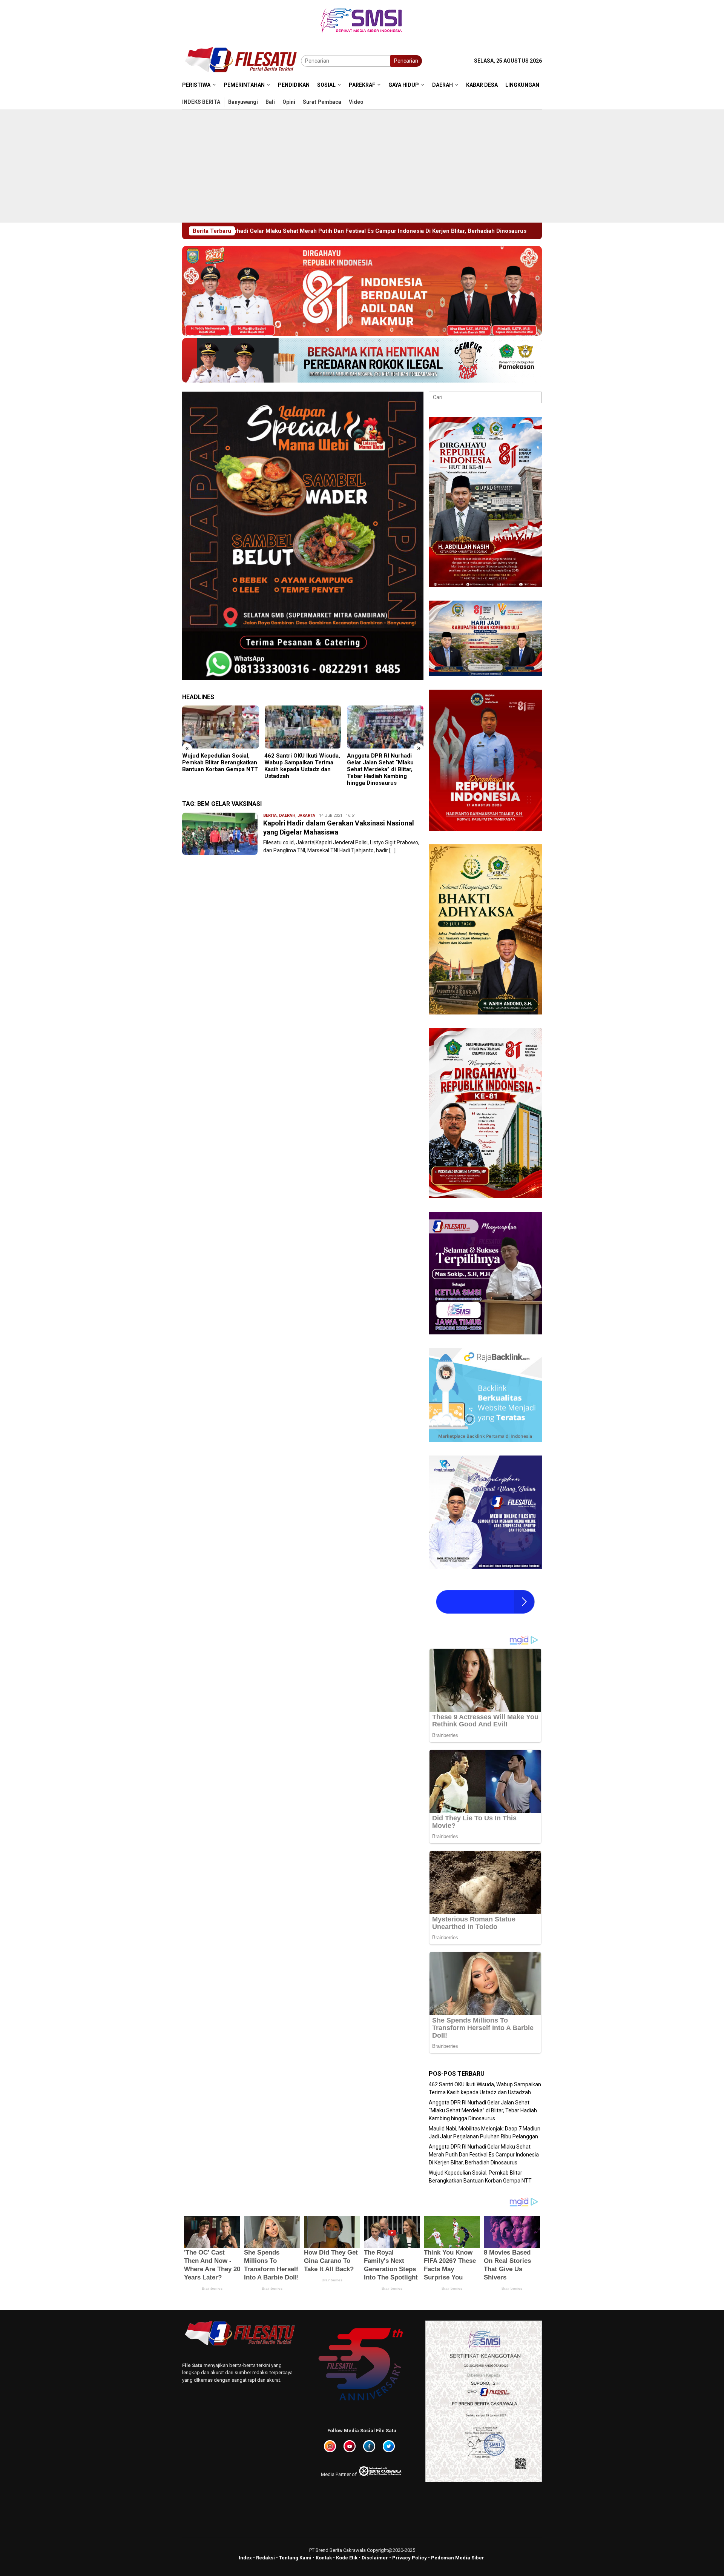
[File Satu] (242, 60)
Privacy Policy (410, 2558)
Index (245, 2558)
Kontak (324, 2558)
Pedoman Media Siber (458, 2558)
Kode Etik (347, 2558)
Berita (270, 815)
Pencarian (406, 61)
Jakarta (306, 815)
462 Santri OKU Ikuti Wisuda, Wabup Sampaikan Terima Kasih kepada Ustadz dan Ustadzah (220, 766)
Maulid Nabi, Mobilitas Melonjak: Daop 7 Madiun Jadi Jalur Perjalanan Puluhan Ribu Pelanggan (380, 766)
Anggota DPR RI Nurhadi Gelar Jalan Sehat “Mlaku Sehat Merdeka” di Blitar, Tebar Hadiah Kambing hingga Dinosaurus (298, 769)
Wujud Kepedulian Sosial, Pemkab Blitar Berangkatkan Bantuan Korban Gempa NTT (401, 231)
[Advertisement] (362, 166)
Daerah (287, 815)
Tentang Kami (295, 2558)
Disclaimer (375, 2558)
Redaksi (265, 2558)
